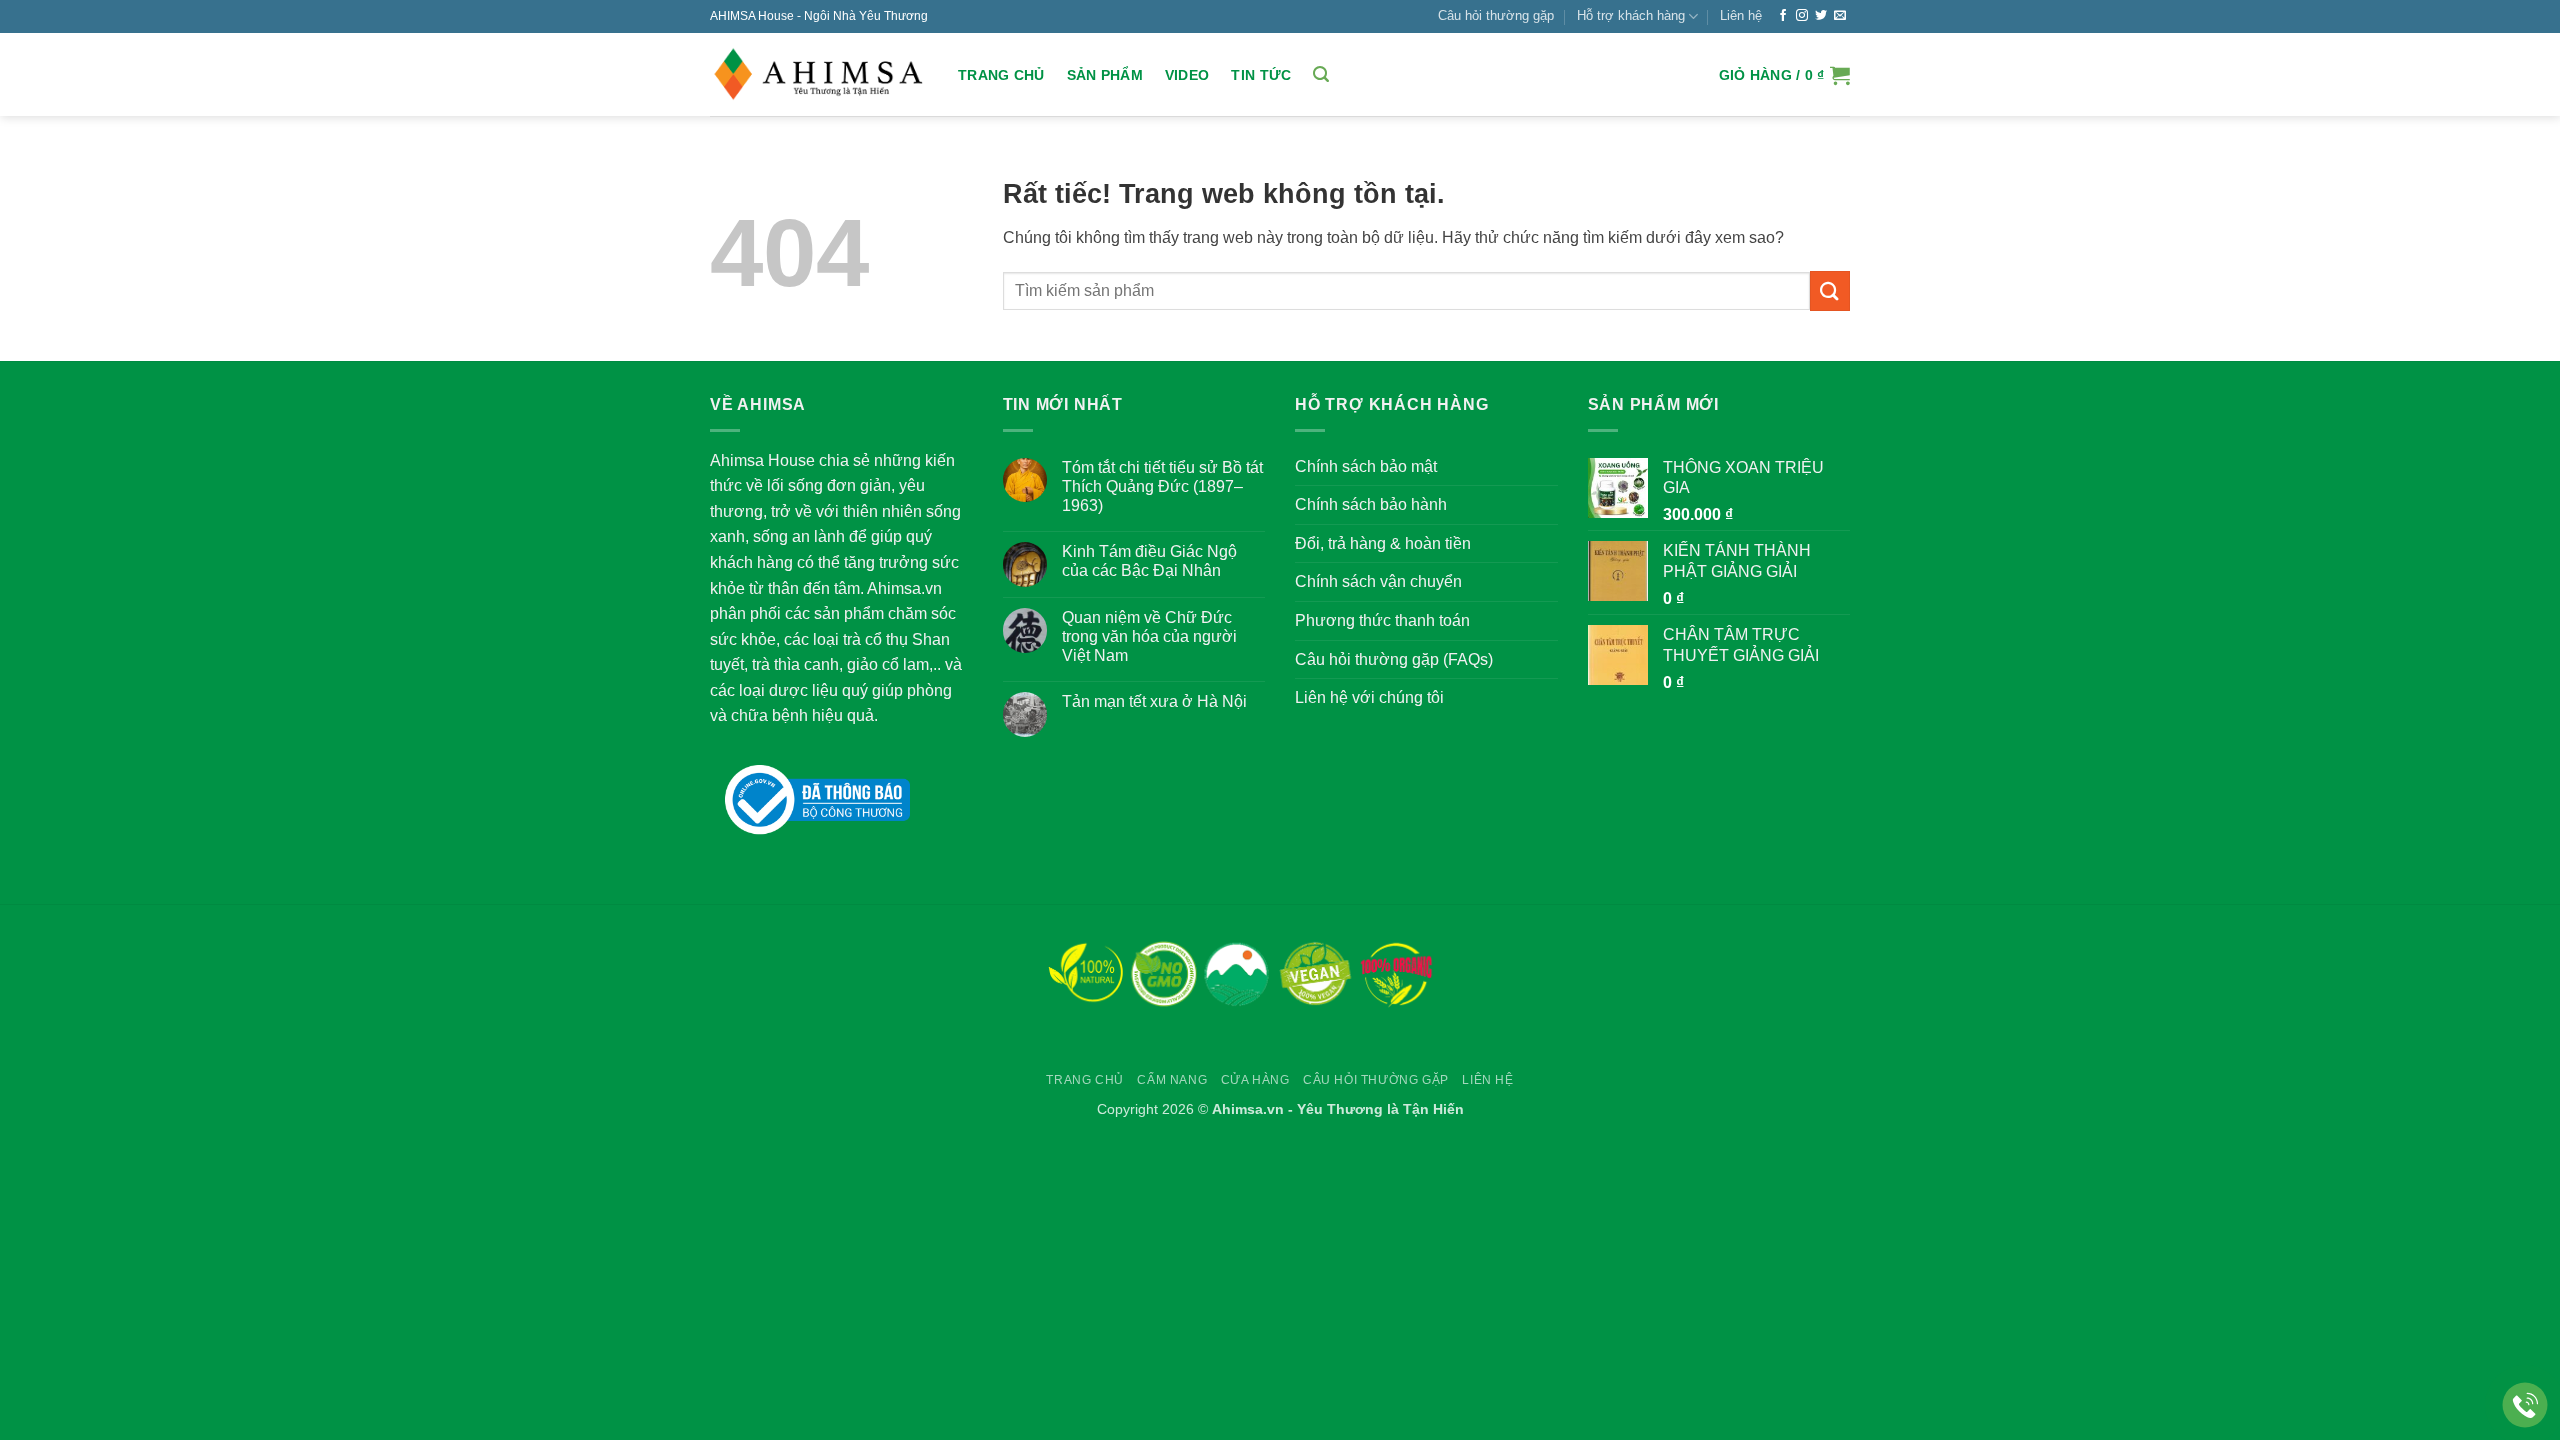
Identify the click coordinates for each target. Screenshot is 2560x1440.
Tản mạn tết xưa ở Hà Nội (1154, 701)
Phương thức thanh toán (1382, 620)
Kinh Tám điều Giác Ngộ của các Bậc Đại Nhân (1149, 561)
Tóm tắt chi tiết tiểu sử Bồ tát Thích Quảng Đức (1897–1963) (1162, 486)
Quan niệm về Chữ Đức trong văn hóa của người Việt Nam (1149, 636)
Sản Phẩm (1105, 75)
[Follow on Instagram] (1802, 16)
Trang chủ (1001, 75)
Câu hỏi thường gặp (1496, 15)
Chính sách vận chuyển (1378, 581)
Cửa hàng (1255, 1080)
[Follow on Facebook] (1783, 16)
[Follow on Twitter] (1821, 16)
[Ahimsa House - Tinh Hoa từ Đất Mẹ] (819, 75)
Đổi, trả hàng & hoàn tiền (1383, 543)
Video (1187, 75)
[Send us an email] (1840, 16)
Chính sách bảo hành (1371, 504)
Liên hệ (1741, 15)
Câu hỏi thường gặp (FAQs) (1394, 659)
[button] (1321, 74)
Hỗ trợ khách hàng (1631, 15)
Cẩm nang (1172, 1080)
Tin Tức (1261, 75)
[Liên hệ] (2525, 1405)
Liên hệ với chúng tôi (1369, 697)
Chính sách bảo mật (1366, 466)
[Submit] (1830, 290)
